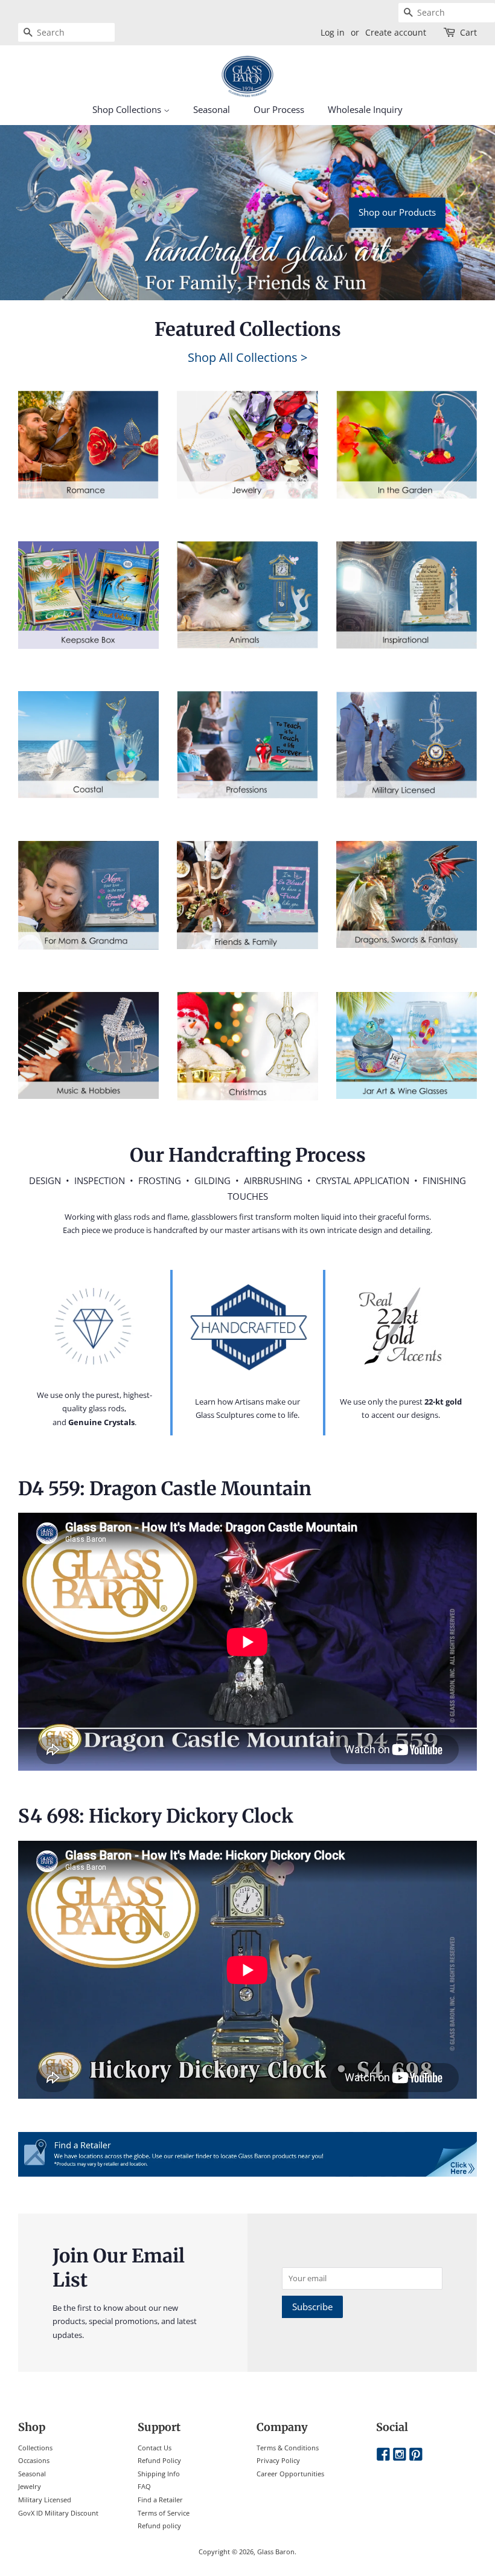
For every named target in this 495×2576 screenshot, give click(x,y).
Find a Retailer (160, 2500)
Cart (468, 32)
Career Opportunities (290, 2474)
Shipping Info (159, 2474)
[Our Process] (94, 1326)
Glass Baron (276, 2552)
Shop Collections (128, 109)
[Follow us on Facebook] (383, 2455)
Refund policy (159, 2526)
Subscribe (312, 2307)
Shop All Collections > (247, 357)
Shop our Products (397, 212)
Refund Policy (159, 2460)
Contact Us (155, 2448)
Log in (333, 32)
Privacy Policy (278, 2460)
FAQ (144, 2486)
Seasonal (212, 109)
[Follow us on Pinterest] (416, 2455)
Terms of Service (164, 2513)
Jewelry (30, 2486)
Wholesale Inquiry (365, 109)
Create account (396, 32)
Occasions (34, 2460)
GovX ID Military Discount (58, 2513)
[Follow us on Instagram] (400, 2455)
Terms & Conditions (288, 2448)
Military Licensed (45, 2500)
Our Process (279, 109)
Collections (35, 2448)
